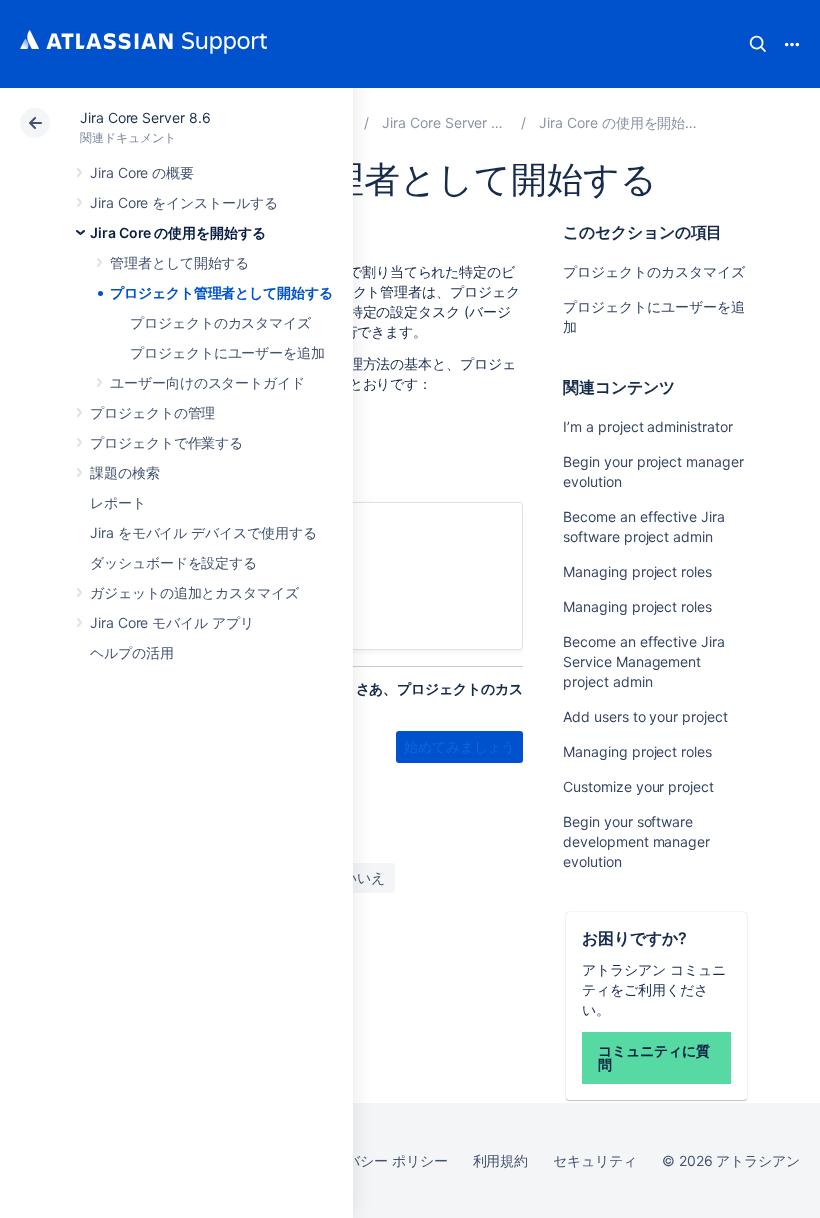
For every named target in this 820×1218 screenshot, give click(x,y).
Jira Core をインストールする (184, 202)
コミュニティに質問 (653, 1057)
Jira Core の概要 (142, 172)
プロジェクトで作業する (166, 442)
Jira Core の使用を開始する (178, 232)
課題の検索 (125, 472)
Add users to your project (645, 716)
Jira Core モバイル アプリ (172, 622)
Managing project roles (637, 571)
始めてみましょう (459, 746)
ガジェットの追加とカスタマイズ (194, 592)
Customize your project (638, 786)
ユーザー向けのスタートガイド (207, 382)
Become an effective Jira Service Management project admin (643, 661)
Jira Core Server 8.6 (145, 117)
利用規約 (501, 1160)
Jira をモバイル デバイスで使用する (203, 532)
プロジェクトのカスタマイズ (220, 322)
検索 (758, 44)
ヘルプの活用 (132, 652)
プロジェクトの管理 (152, 412)
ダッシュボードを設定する (173, 562)
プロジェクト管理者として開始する (221, 292)
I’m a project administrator (647, 426)
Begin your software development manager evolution (636, 841)
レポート (118, 502)
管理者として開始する (179, 262)
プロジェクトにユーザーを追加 (227, 352)
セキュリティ (595, 1160)
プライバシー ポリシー (375, 1160)
